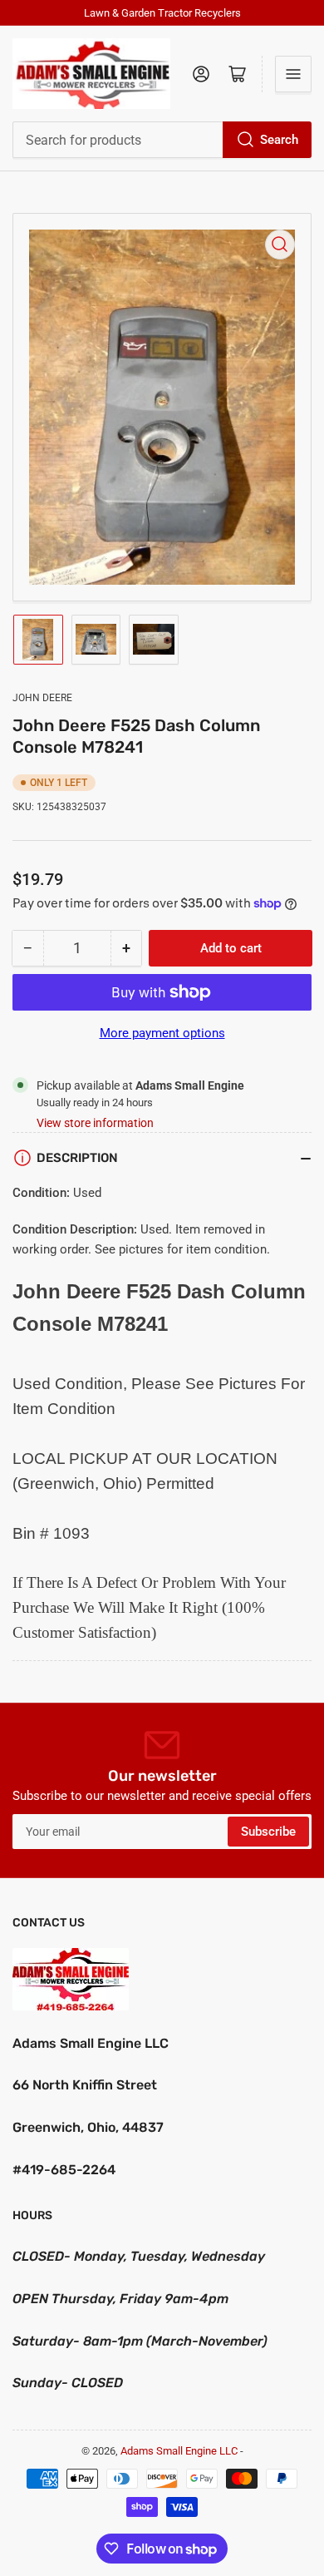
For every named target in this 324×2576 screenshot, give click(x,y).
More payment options (162, 1033)
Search (279, 140)
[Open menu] (293, 74)
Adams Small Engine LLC (179, 2451)
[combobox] (162, 140)
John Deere (42, 698)
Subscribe (268, 1832)
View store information (95, 1123)
